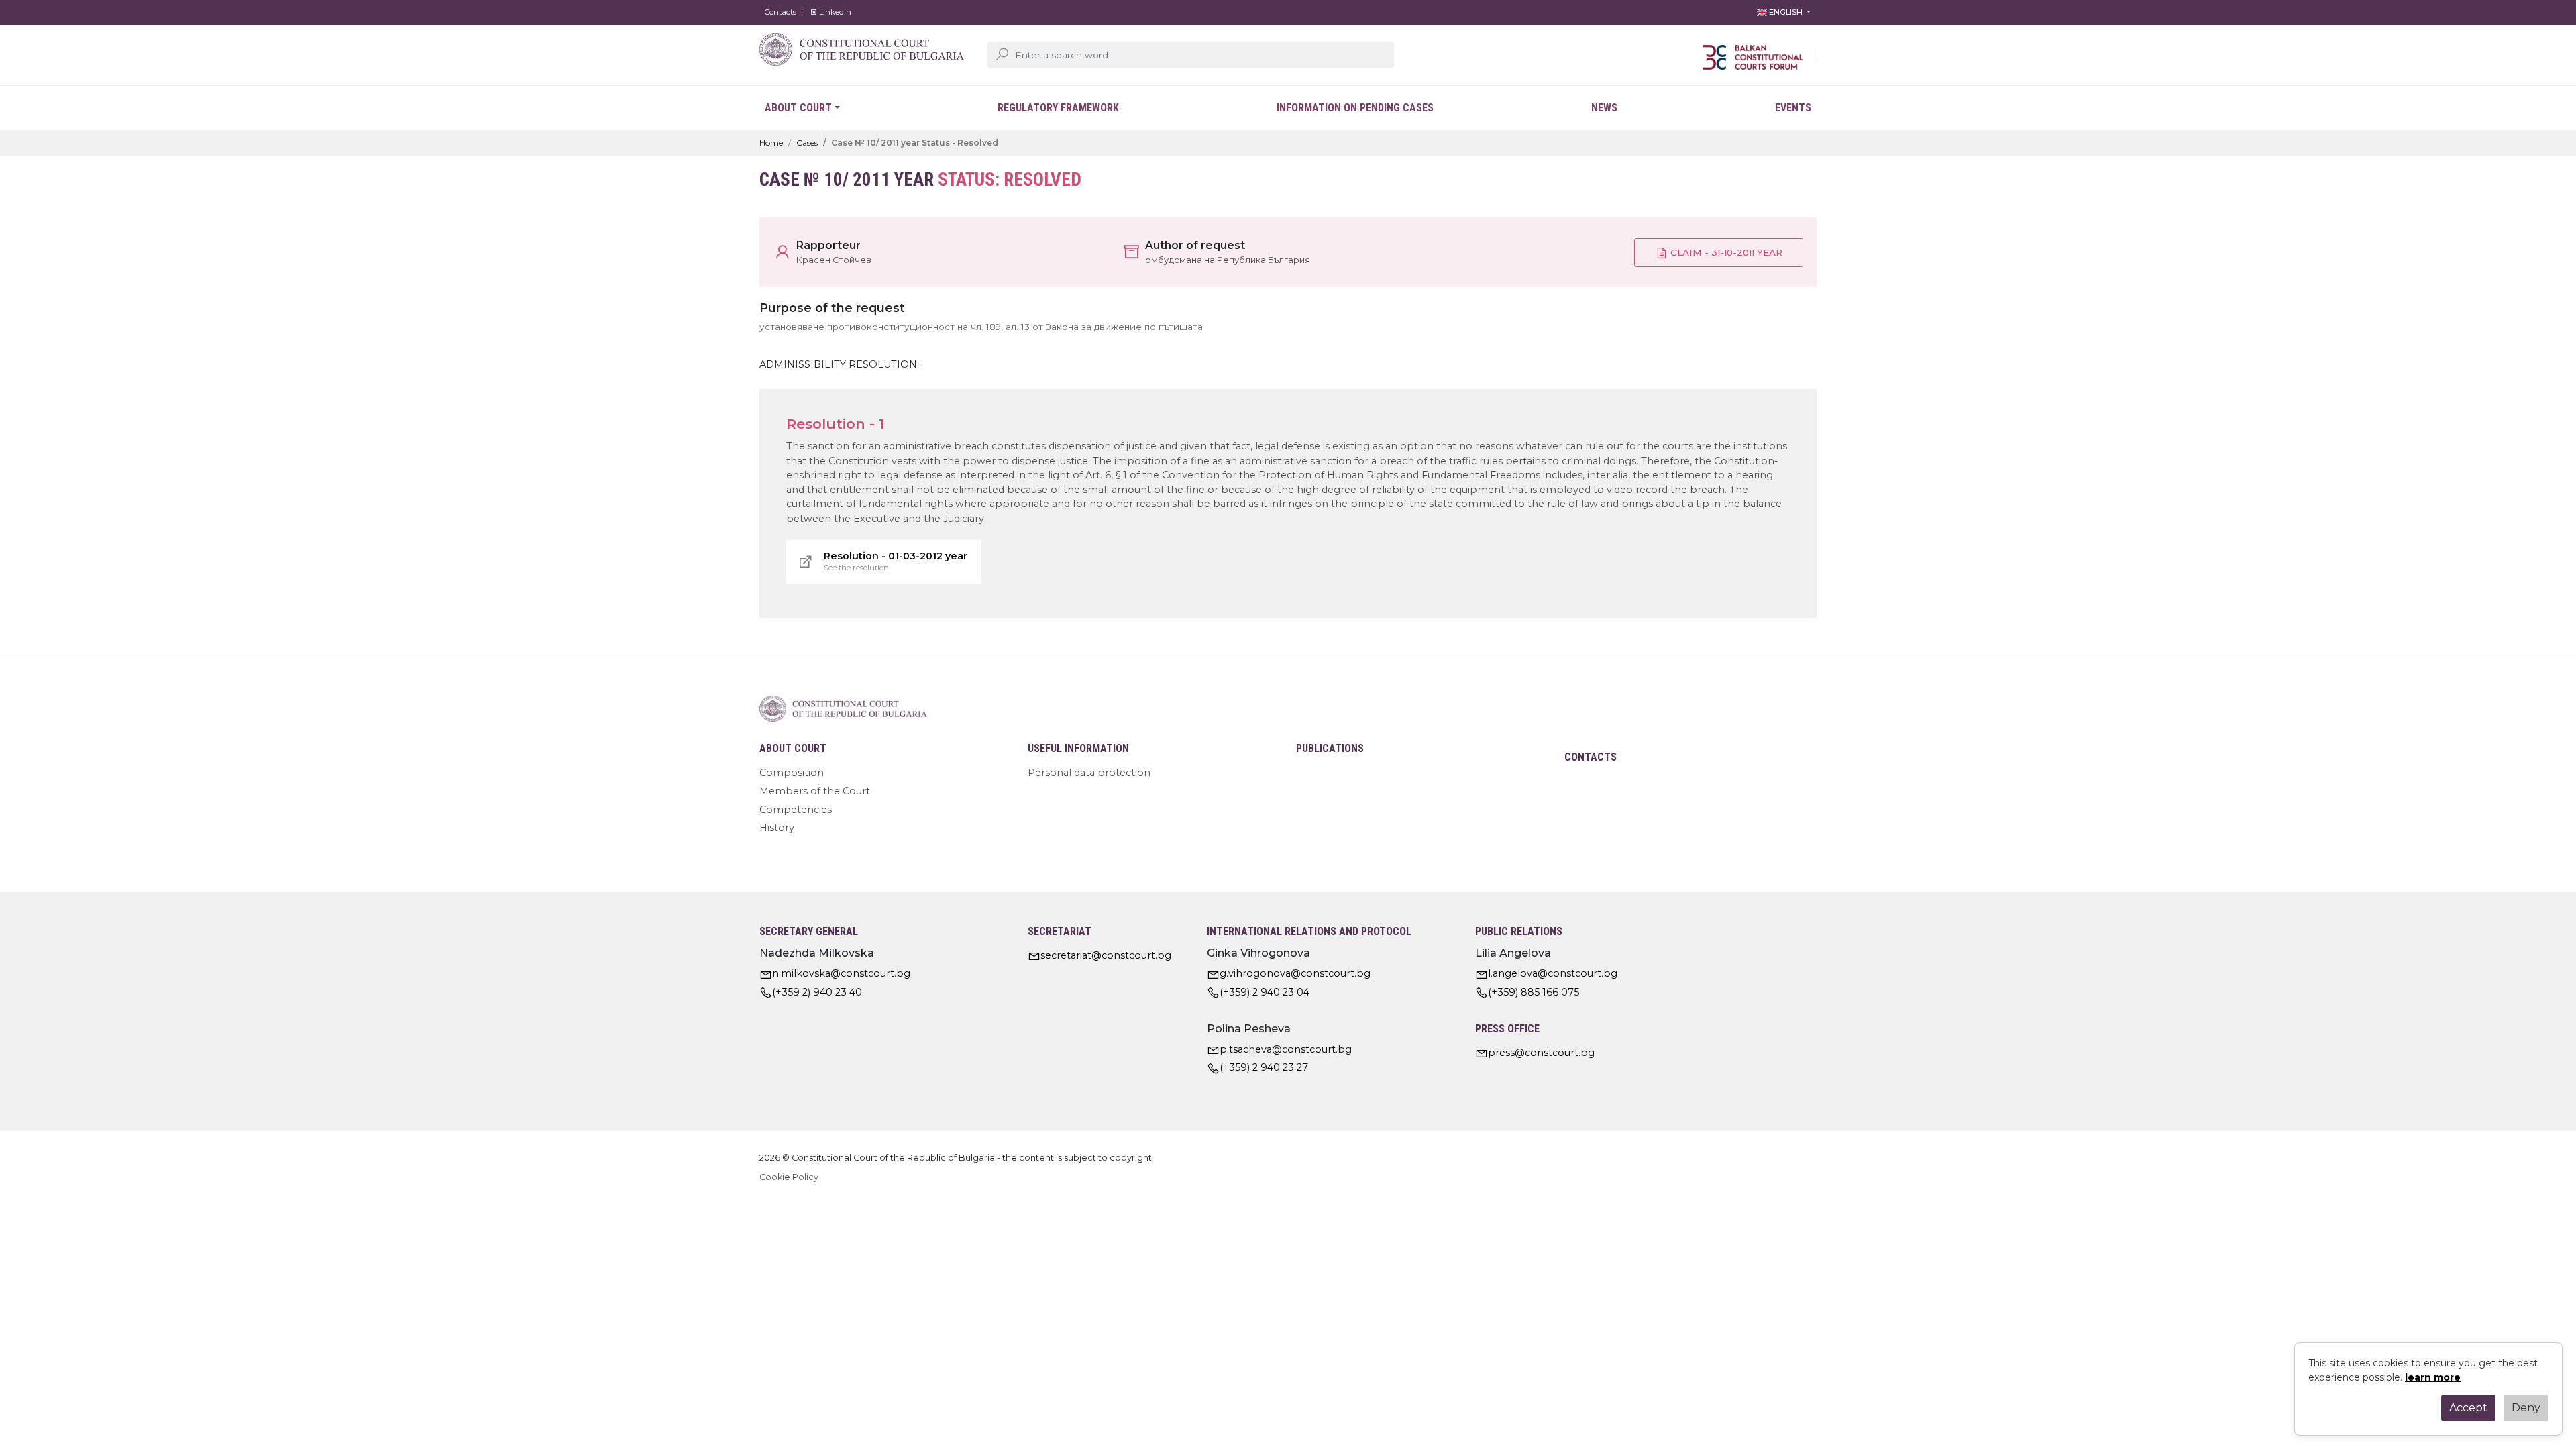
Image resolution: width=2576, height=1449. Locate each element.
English (1786, 12)
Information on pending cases (1355, 108)
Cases (807, 143)
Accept (2468, 1408)
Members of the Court (815, 791)
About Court (798, 108)
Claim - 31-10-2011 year (1725, 252)
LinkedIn (834, 12)
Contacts (781, 12)
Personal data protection (1089, 773)
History (777, 828)
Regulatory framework (1058, 108)
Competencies (796, 810)
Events (1793, 108)
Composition (792, 773)
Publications (1330, 748)
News (1604, 108)
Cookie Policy (789, 1177)
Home (771, 143)
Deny (2526, 1408)
